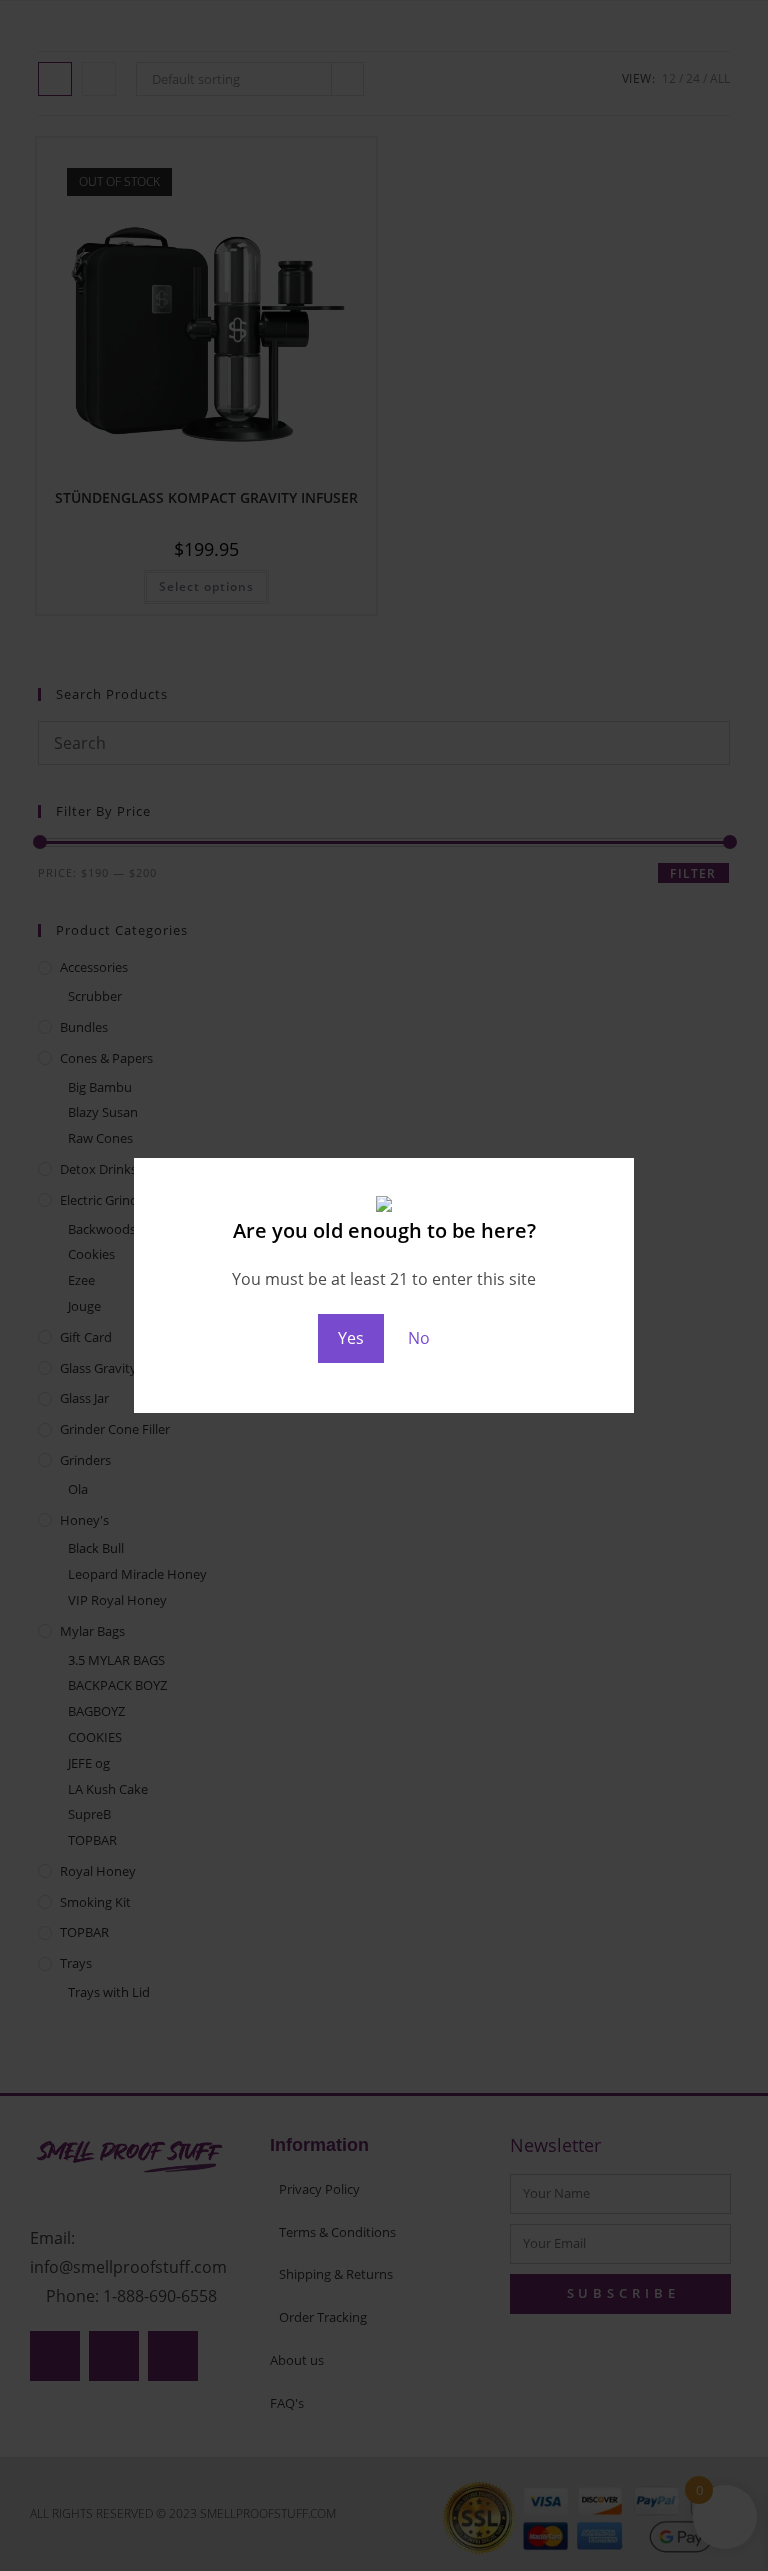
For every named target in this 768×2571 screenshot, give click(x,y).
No (419, 1338)
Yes (351, 1338)
